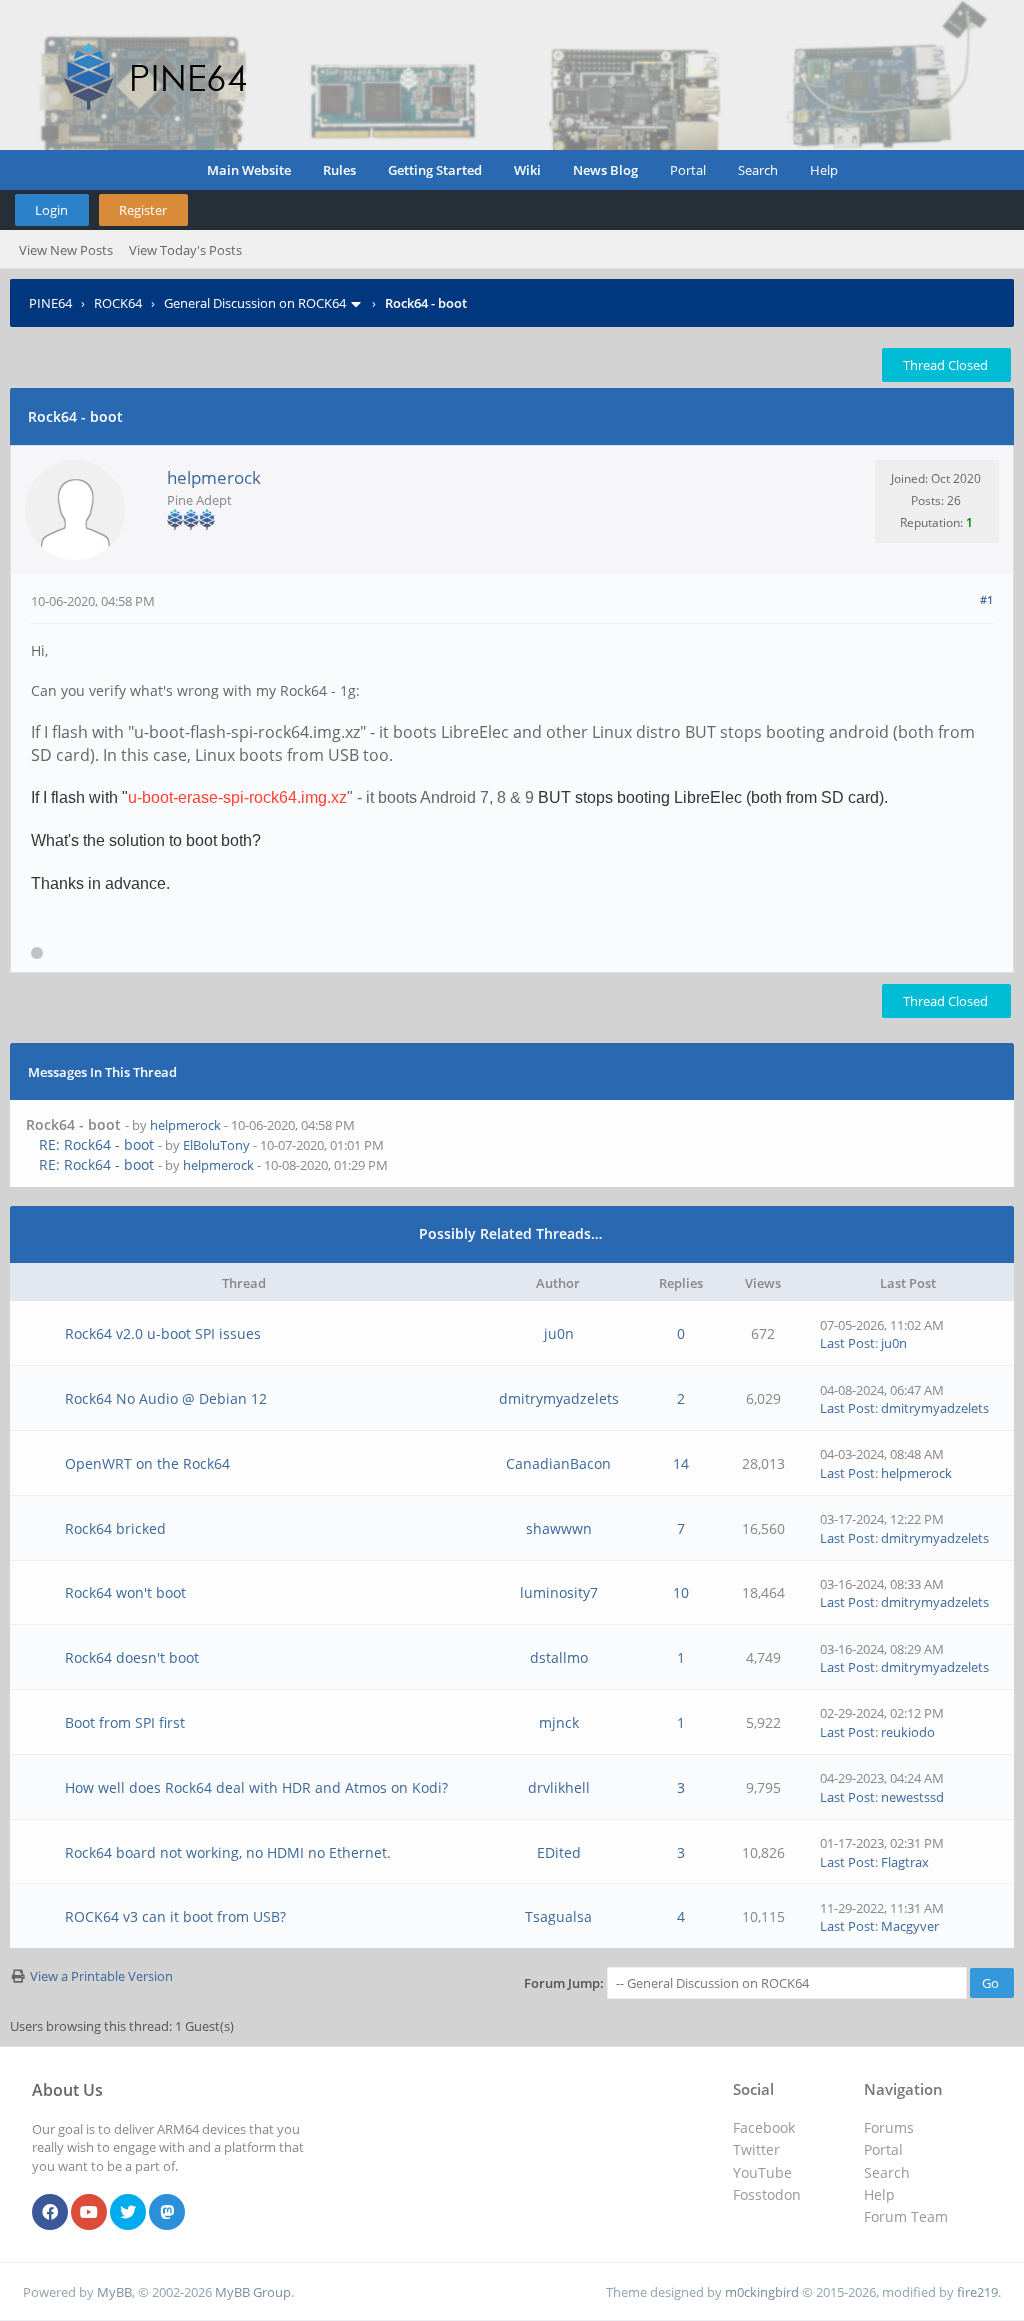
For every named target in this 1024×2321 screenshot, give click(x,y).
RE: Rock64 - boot (96, 1144)
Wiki (527, 170)
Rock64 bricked (115, 1528)
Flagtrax (905, 1862)
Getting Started (435, 170)
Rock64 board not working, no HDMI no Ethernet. (228, 1852)
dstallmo (559, 1657)
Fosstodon (767, 2194)
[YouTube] (89, 2213)
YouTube (762, 2172)
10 (681, 1592)
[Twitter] (128, 2213)
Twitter (756, 2149)
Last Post (847, 1343)
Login (51, 210)
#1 (986, 599)
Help (824, 170)
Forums (889, 2127)
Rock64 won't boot (125, 1592)
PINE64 (50, 303)
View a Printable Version (101, 1976)
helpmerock (214, 477)
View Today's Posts (185, 250)
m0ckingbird (762, 2292)
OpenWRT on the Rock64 (147, 1463)
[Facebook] (50, 2213)
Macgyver (910, 1926)
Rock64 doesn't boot (132, 1657)
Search (758, 170)
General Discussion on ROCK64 (255, 303)
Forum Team (906, 2216)
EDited (559, 1852)
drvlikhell (559, 1787)
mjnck (559, 1722)
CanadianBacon (558, 1463)
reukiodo (908, 1732)
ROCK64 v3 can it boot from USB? (175, 1916)
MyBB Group (253, 2292)
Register (143, 210)
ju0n (559, 1333)
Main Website (249, 170)
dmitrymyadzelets (559, 1398)
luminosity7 (559, 1592)
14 (681, 1463)
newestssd (912, 1797)
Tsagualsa (558, 1916)
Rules (339, 170)
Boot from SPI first (125, 1722)
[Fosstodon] (167, 2213)
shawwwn (559, 1528)
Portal (688, 170)
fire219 (977, 2292)
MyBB (114, 2292)
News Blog (605, 170)
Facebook (764, 2127)
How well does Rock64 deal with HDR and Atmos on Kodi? (256, 1787)
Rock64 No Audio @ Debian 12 (166, 1398)
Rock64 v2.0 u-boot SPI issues (163, 1333)
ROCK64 (118, 303)
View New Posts (66, 250)
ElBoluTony (216, 1145)
